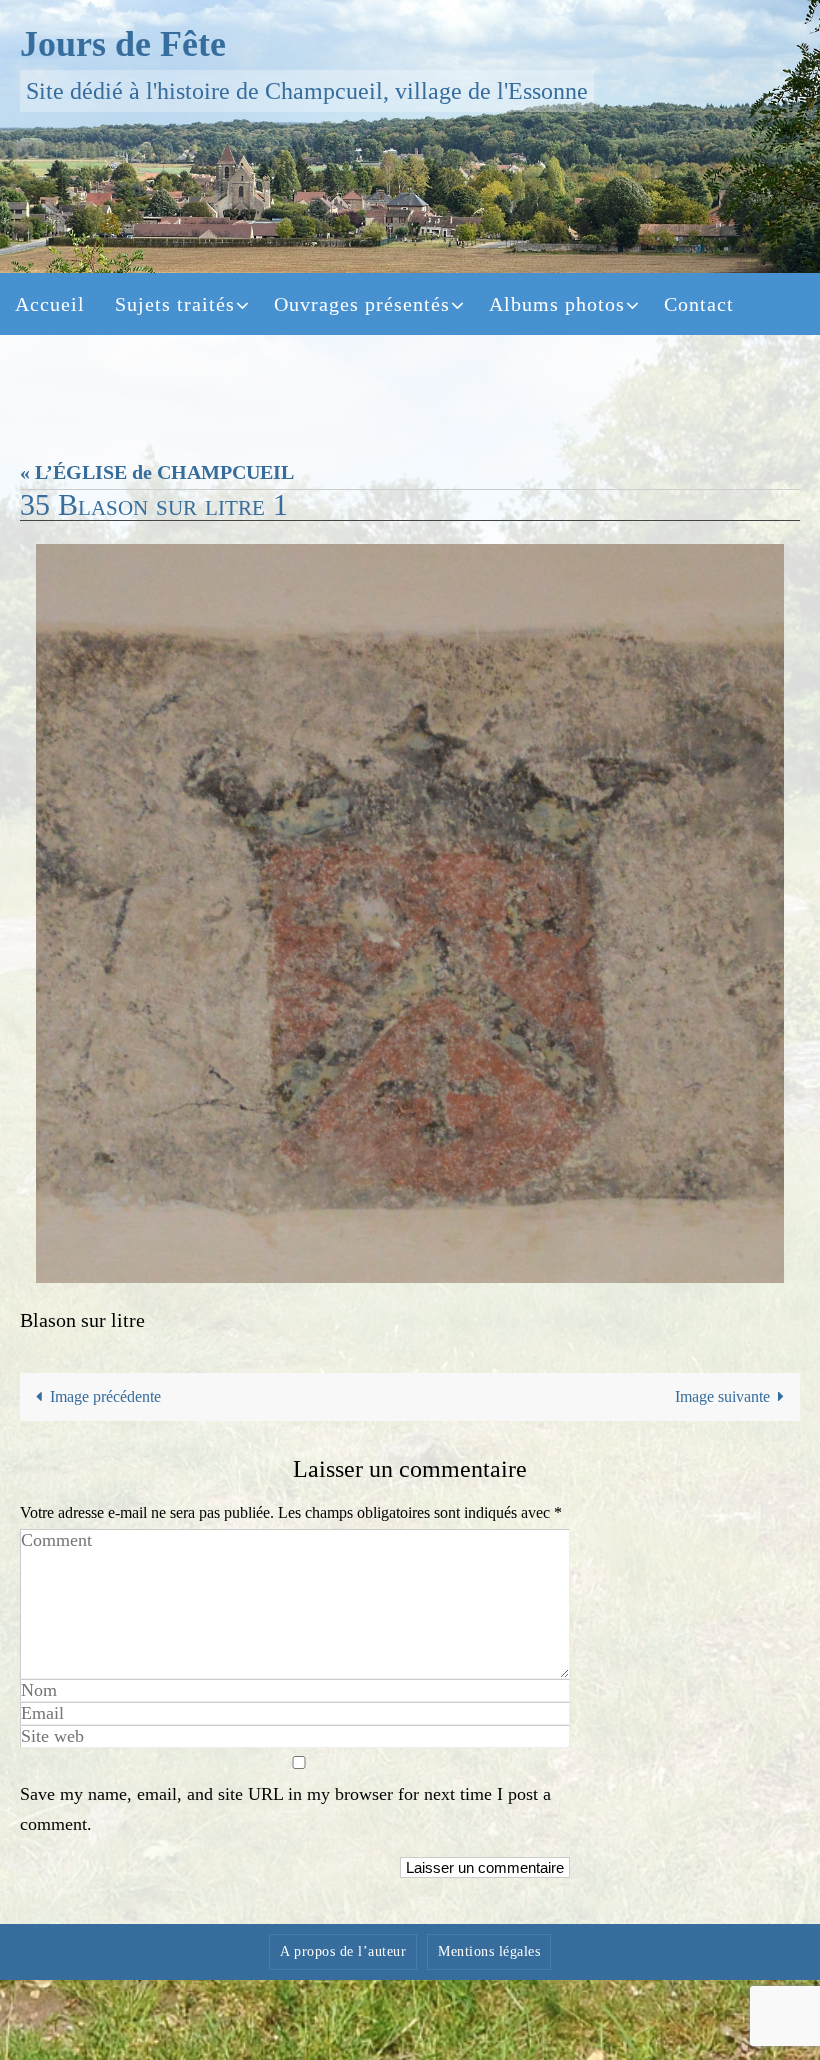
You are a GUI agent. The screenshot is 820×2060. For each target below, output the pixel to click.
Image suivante (722, 1396)
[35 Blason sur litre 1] (410, 913)
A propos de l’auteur (343, 1951)
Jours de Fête (123, 44)
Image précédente (105, 1396)
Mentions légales (489, 1951)
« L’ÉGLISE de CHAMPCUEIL (157, 472)
